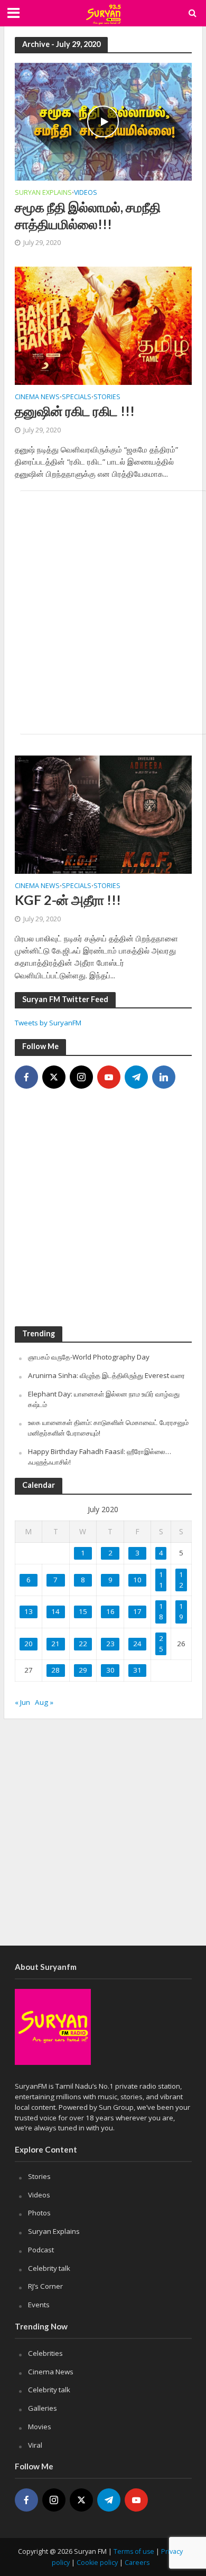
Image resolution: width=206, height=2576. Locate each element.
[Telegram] (136, 1077)
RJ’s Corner (45, 2286)
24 (137, 1644)
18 (161, 1611)
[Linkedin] (164, 1077)
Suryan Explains (43, 193)
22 (83, 1644)
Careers (137, 2563)
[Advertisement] (103, 612)
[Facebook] (26, 1077)
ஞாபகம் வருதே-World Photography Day (89, 1357)
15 (83, 1611)
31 (137, 1670)
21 (55, 1644)
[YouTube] (109, 1077)
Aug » (44, 1702)
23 (110, 1644)
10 (137, 1580)
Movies (40, 2427)
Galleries (43, 2408)
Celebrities (45, 2353)
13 (29, 1611)
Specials (77, 398)
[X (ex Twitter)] (54, 1077)
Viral (35, 2445)
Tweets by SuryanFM (48, 1023)
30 (110, 1670)
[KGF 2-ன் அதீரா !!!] (103, 814)
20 (29, 1644)
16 (110, 1611)
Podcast (41, 2250)
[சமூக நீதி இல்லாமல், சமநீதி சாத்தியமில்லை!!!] (103, 121)
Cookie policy (97, 2563)
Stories (107, 398)
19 (181, 1611)
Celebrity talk (49, 2268)
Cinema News (37, 398)
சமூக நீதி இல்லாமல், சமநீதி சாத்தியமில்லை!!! (88, 215)
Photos (39, 2213)
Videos (86, 193)
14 (55, 1611)
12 (181, 1580)
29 (83, 1670)
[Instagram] (81, 1077)
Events (39, 2305)
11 (161, 1580)
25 (161, 1644)
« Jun (22, 1702)
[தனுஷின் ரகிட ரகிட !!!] (103, 325)
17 (137, 1611)
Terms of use (134, 2551)
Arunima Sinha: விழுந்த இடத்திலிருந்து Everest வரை (106, 1375)
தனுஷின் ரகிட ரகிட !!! (75, 411)
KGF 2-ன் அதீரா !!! (68, 900)
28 (55, 1670)
